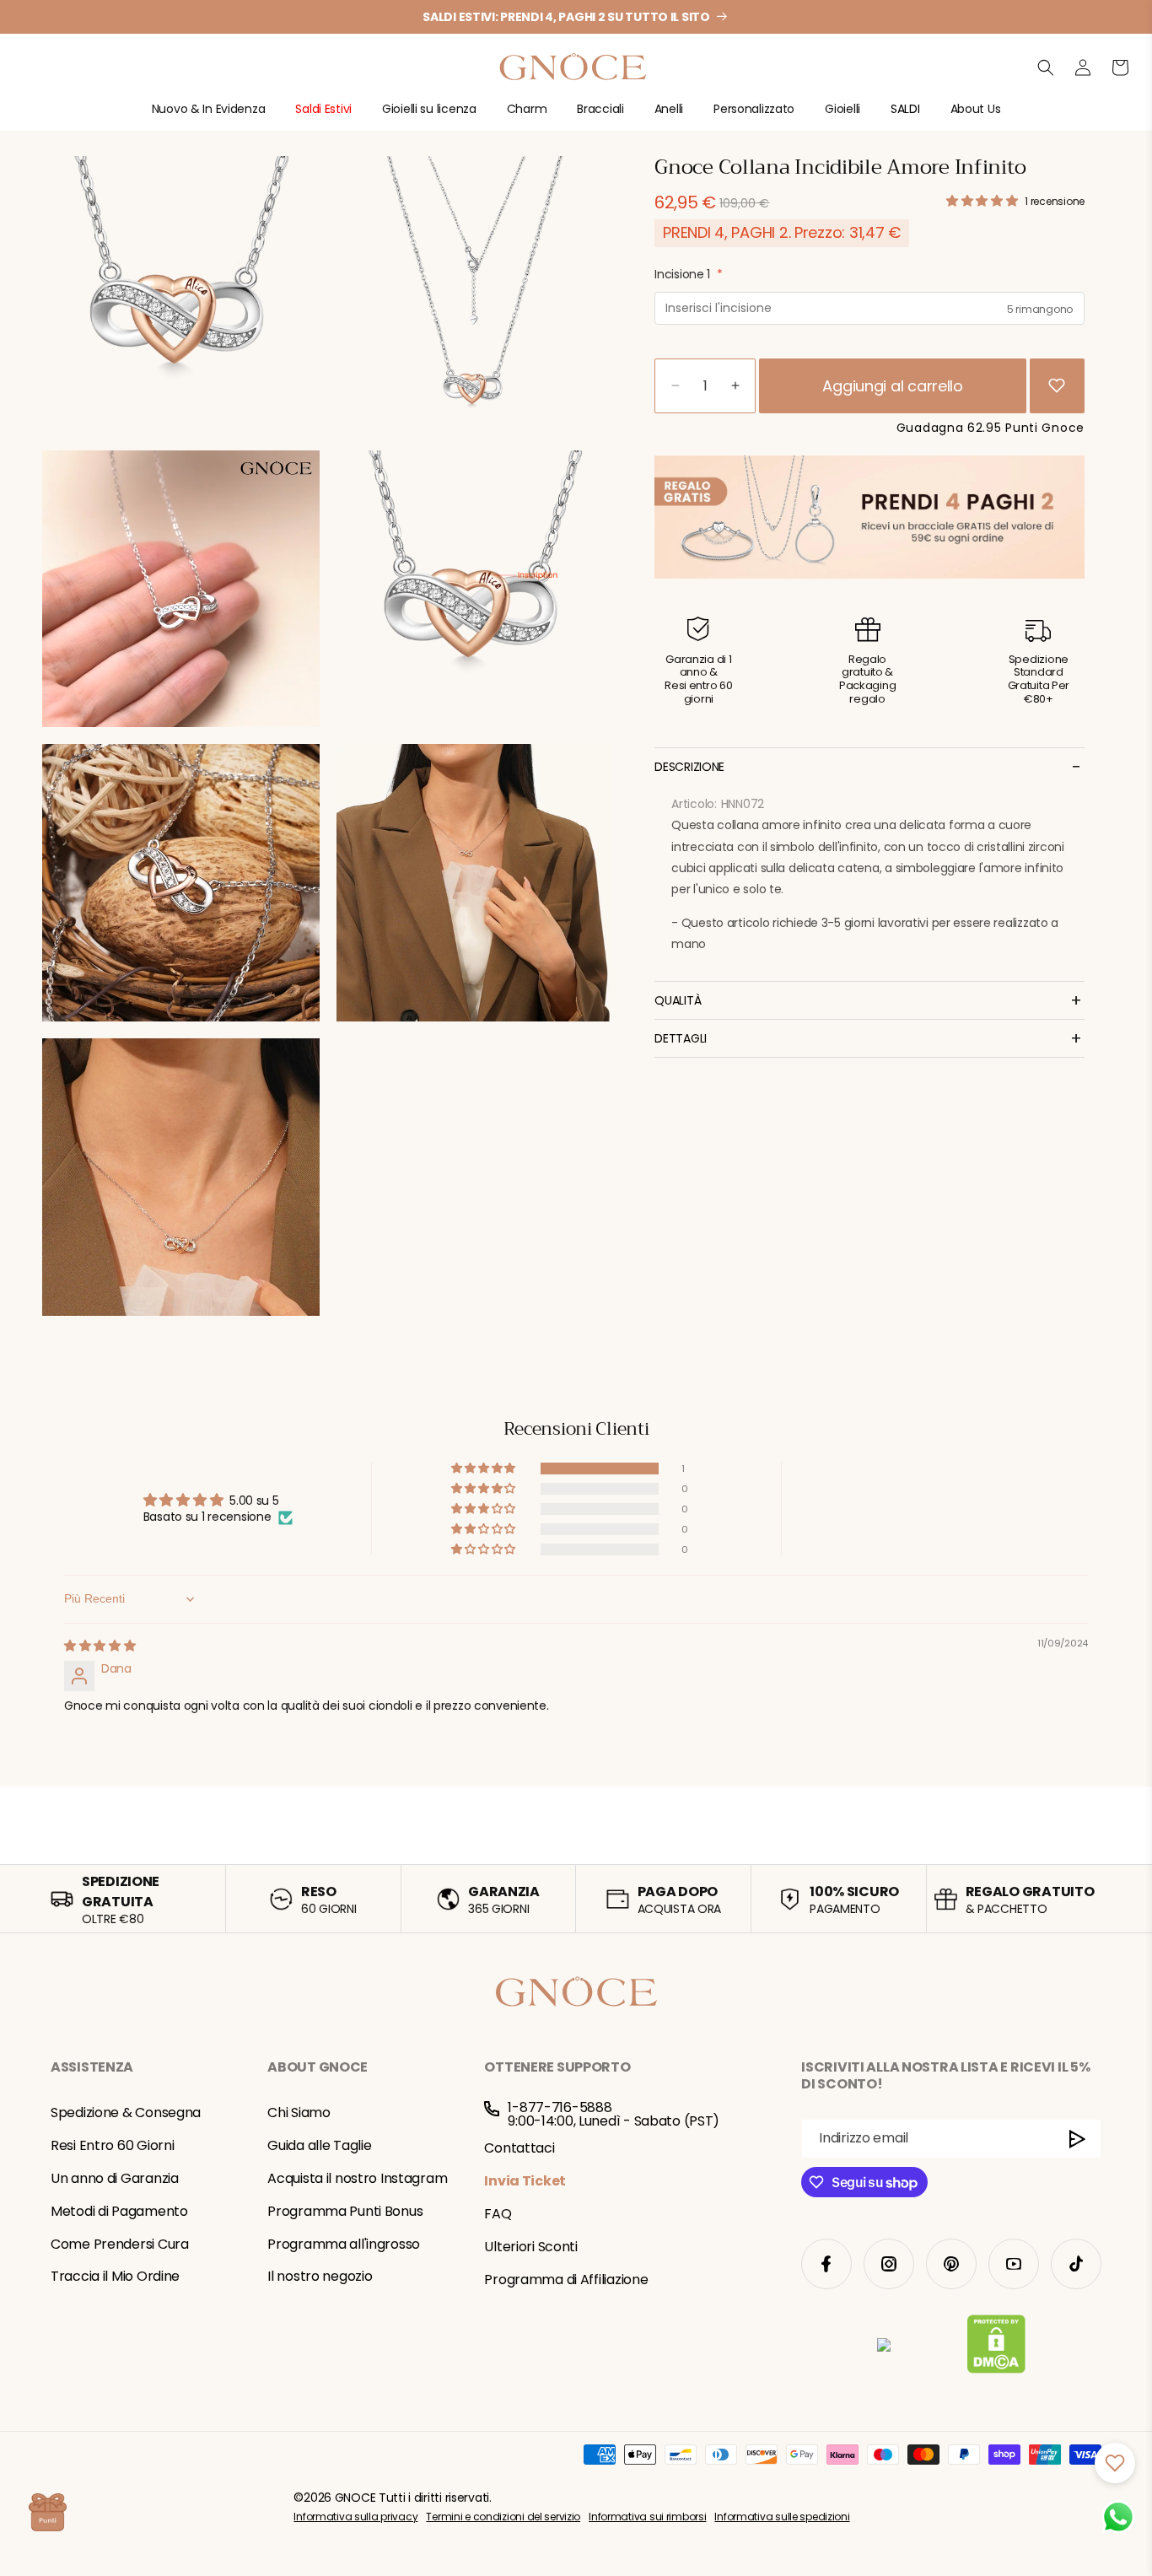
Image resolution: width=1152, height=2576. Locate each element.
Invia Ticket (525, 2181)
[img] (100, 1646)
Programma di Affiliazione (566, 2280)
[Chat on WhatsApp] (1118, 2517)
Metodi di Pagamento (119, 2211)
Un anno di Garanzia (115, 2178)
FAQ (498, 2214)
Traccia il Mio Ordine (115, 2276)
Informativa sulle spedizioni (782, 2517)
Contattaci (519, 2148)
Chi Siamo (299, 2113)
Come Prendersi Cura (120, 2244)
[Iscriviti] (1078, 2139)
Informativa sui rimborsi (647, 2517)
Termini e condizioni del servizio (503, 2517)
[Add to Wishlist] (1057, 385)
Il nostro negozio (320, 2276)
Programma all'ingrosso (344, 2244)
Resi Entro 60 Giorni (112, 2145)
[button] (209, 116)
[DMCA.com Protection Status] (996, 2347)
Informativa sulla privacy (355, 2517)
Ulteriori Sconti (531, 2247)
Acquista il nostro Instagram (357, 2178)
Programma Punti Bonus (345, 2211)
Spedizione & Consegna (126, 2113)
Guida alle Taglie (319, 2145)
